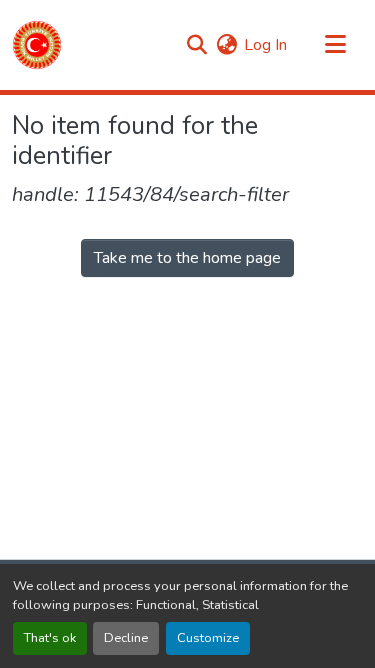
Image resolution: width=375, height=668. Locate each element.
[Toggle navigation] (335, 45)
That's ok (50, 638)
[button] (37, 45)
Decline (126, 638)
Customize (208, 638)
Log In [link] (265, 45)
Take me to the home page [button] (187, 258)
